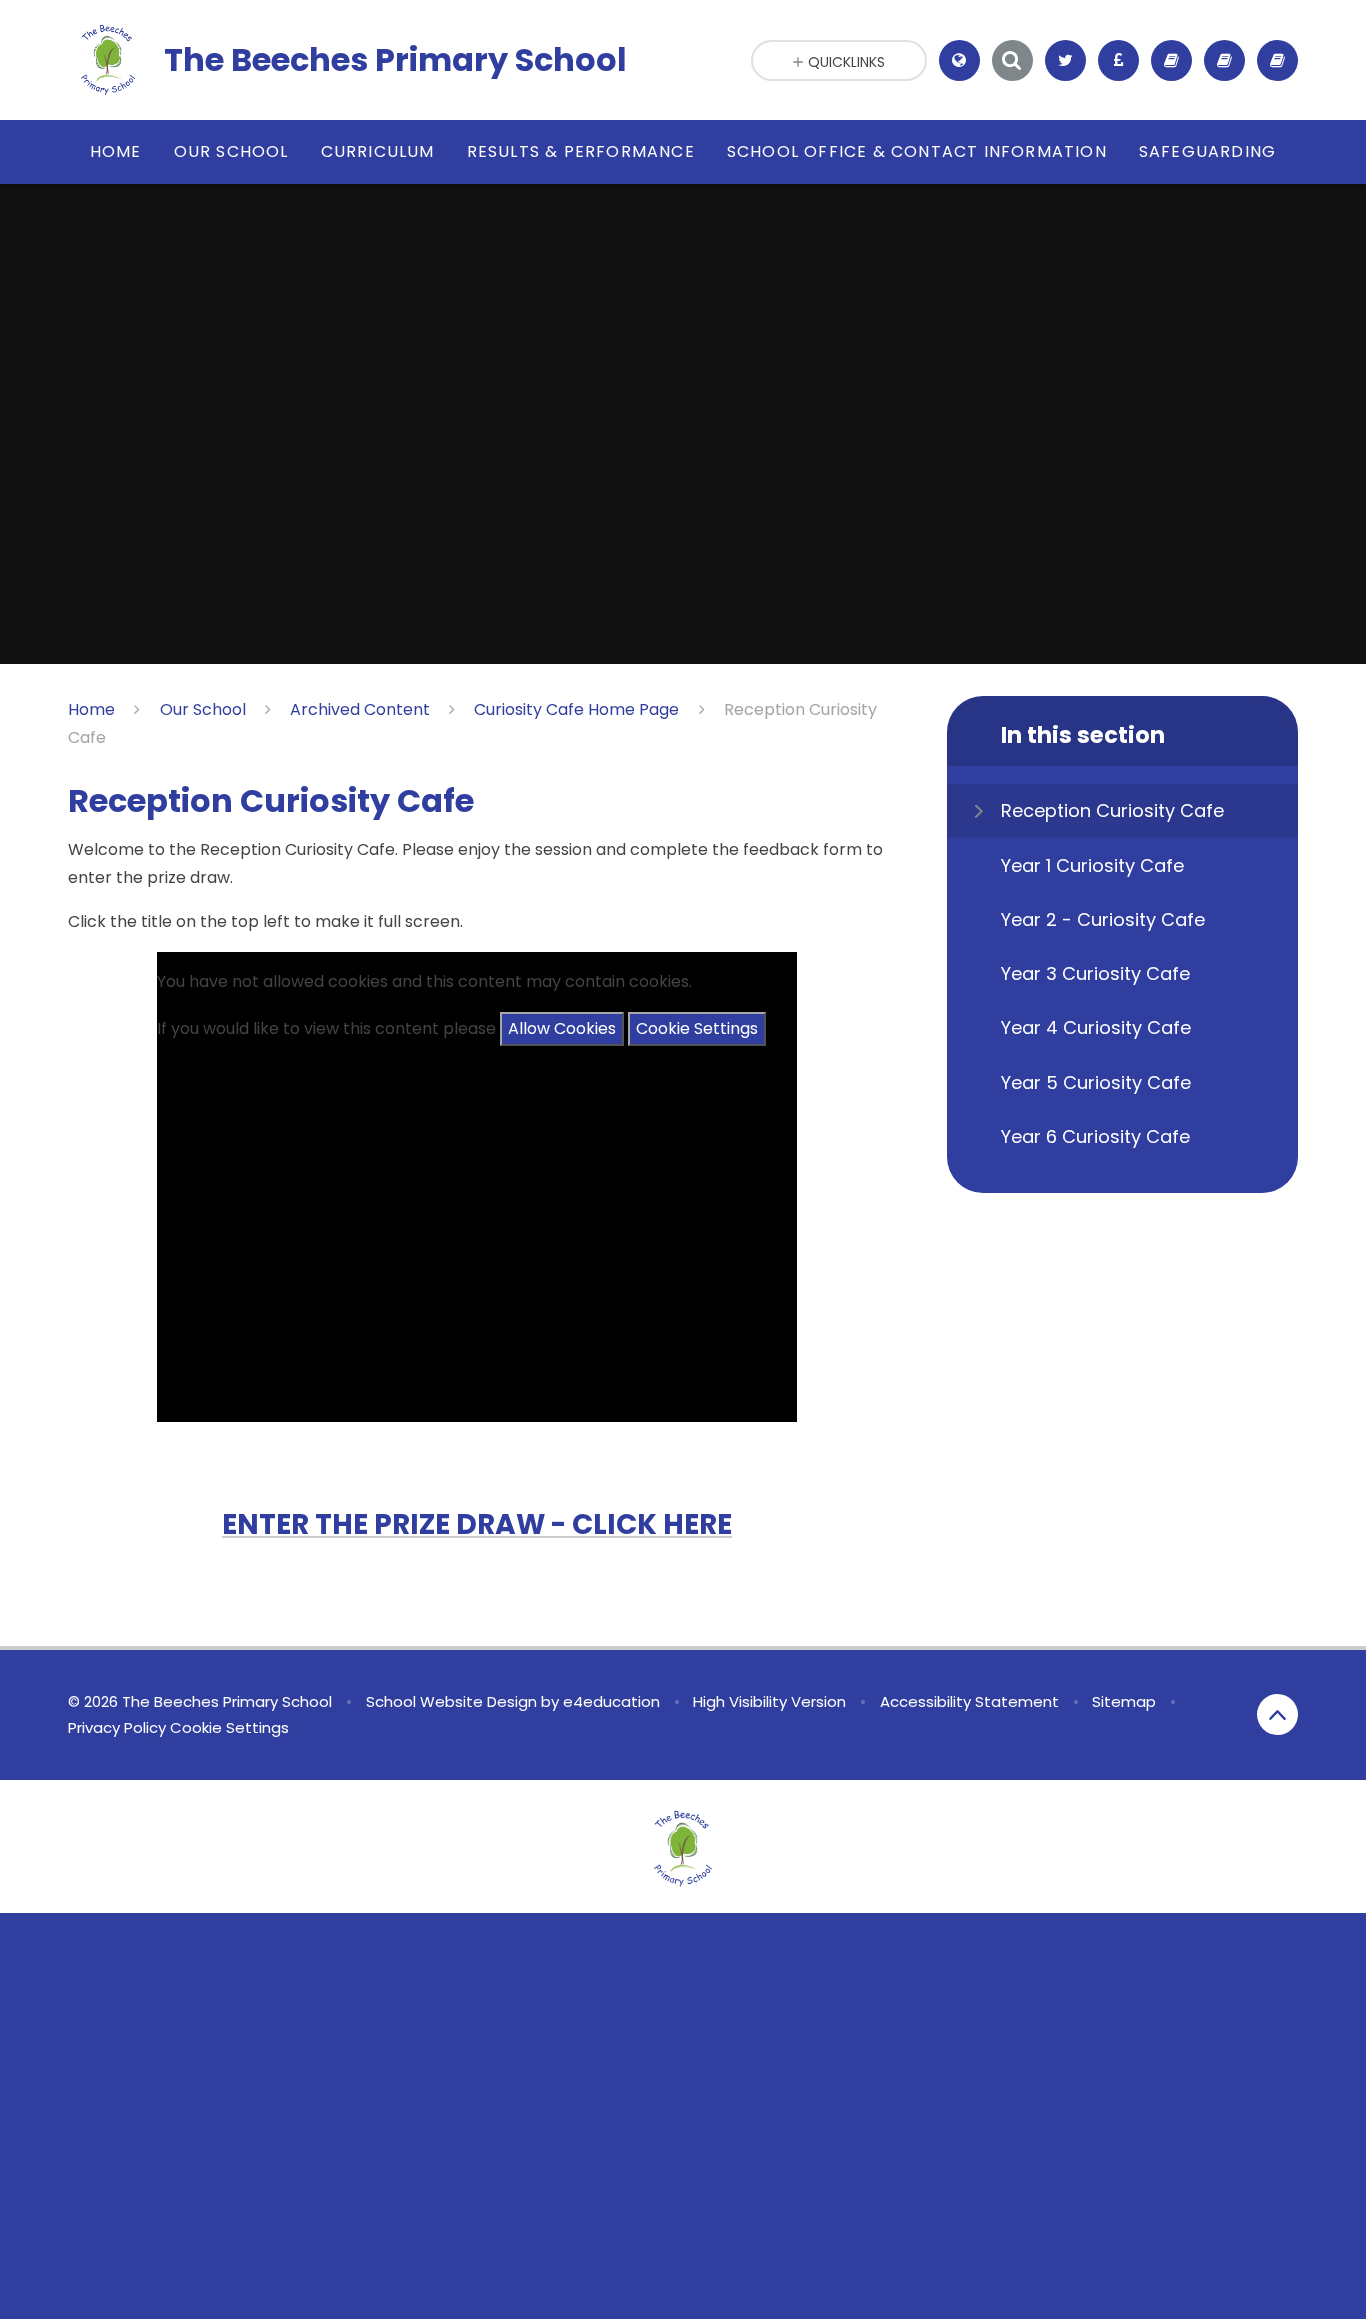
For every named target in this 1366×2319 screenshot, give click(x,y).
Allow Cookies (562, 1028)
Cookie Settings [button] (229, 1727)
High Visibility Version (769, 1701)
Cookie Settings (697, 1028)
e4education (611, 1701)
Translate (978, 111)
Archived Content (360, 709)
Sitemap (1124, 1701)
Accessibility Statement (969, 1701)
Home (91, 709)
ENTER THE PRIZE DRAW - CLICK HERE (477, 1524)
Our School (203, 709)
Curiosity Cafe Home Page (576, 709)
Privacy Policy (117, 1727)
